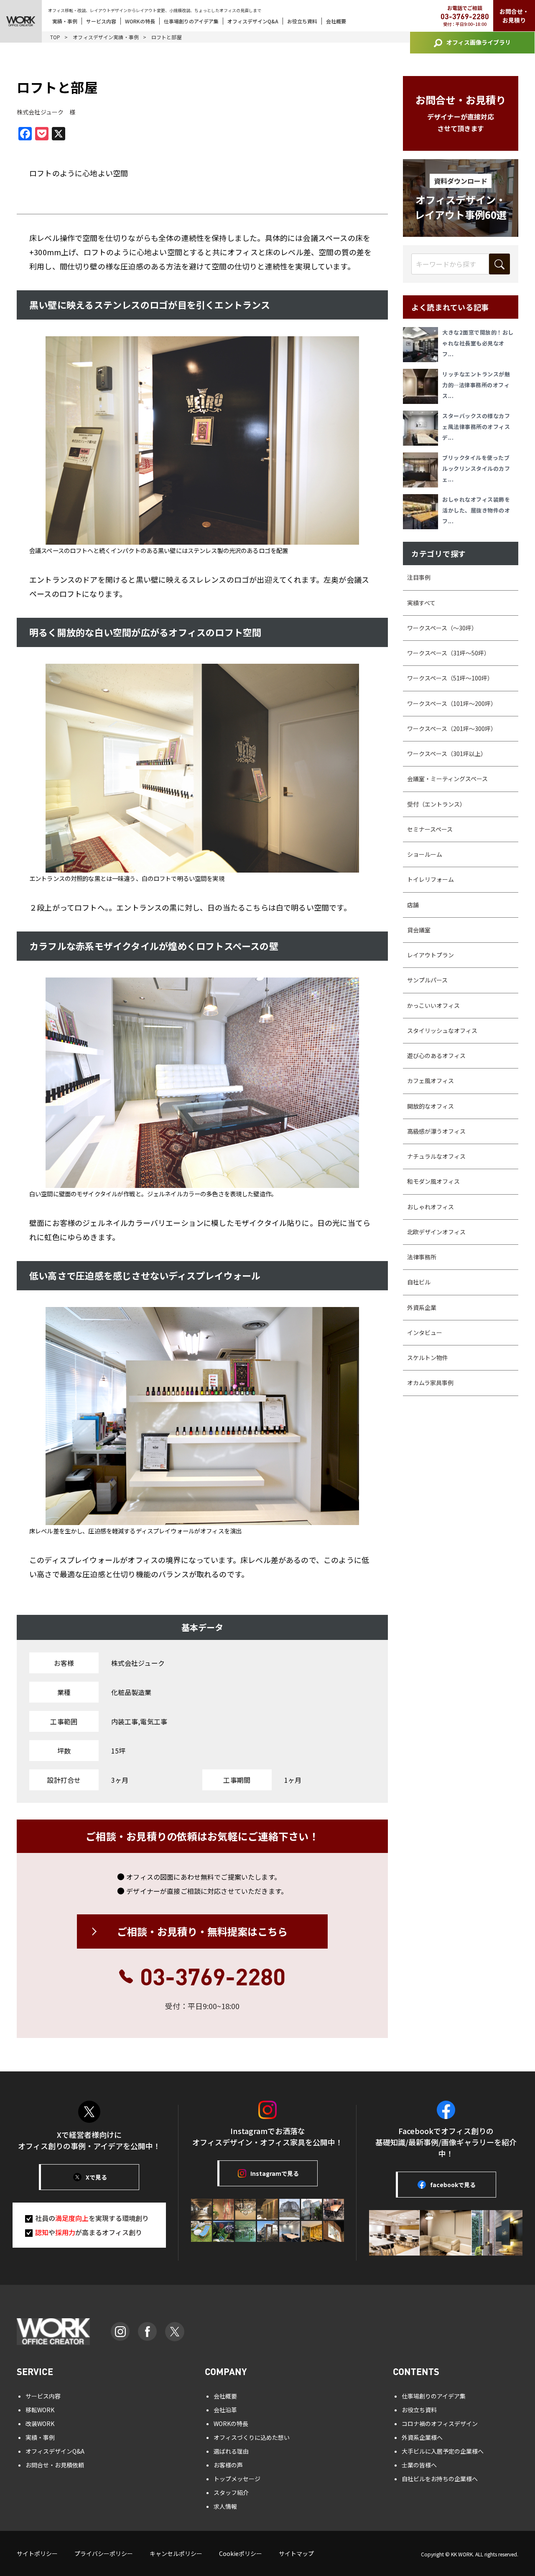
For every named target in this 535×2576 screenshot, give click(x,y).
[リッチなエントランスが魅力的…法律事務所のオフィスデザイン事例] (423, 386)
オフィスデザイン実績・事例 (106, 37)
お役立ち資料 (302, 21)
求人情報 (225, 2506)
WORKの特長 (140, 21)
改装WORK (40, 2424)
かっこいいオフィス (433, 1005)
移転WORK (40, 2410)
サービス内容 (101, 21)
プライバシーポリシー (104, 2553)
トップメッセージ (237, 2479)
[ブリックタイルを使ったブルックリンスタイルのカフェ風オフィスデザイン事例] (423, 470)
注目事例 (419, 577)
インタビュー (425, 1332)
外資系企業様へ (422, 2437)
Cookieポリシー (241, 2553)
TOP (55, 37)
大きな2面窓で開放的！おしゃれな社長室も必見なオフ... (478, 343)
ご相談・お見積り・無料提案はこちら (202, 1931)
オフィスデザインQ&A (253, 21)
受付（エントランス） (436, 804)
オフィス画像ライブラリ (479, 42)
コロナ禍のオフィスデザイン (440, 2424)
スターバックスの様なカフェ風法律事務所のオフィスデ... (476, 427)
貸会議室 (419, 930)
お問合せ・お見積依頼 (55, 2465)
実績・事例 (65, 21)
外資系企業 (422, 1307)
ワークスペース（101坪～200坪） (452, 703)
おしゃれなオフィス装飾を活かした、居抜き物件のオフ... (476, 510)
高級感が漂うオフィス (436, 1131)
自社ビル (419, 1282)
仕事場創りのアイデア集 (191, 21)
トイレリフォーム (431, 879)
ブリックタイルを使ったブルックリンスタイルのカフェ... (476, 468)
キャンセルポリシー (176, 2553)
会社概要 (336, 21)
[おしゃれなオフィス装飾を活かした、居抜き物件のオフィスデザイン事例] (423, 512)
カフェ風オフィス (431, 1081)
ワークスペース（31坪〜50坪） (448, 653)
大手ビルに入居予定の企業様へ (443, 2451)
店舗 (413, 905)
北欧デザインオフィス (436, 1232)
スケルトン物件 (428, 1358)
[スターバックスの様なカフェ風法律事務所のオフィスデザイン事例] (423, 428)
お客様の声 (228, 2465)
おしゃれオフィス (431, 1207)
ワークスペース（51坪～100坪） (450, 678)
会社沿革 (225, 2410)
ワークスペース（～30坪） (442, 628)
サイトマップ (296, 2553)
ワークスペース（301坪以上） (447, 754)
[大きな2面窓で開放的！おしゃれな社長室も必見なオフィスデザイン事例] (423, 345)
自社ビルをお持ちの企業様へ (440, 2479)
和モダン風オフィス (433, 1181)
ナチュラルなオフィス (436, 1156)
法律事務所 (422, 1257)
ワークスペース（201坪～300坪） (452, 728)
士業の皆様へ (419, 2465)
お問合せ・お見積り (514, 16)
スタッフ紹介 (231, 2492)
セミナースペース (430, 829)
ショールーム (425, 854)
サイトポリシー (37, 2553)
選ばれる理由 (231, 2451)
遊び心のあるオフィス (436, 1056)
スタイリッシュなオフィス (442, 1030)
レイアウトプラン (431, 955)
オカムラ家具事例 (430, 1383)
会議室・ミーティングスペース (447, 779)
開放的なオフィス (431, 1106)
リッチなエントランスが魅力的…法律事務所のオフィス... (476, 385)
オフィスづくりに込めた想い (252, 2437)
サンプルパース (427, 980)
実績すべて (421, 603)
